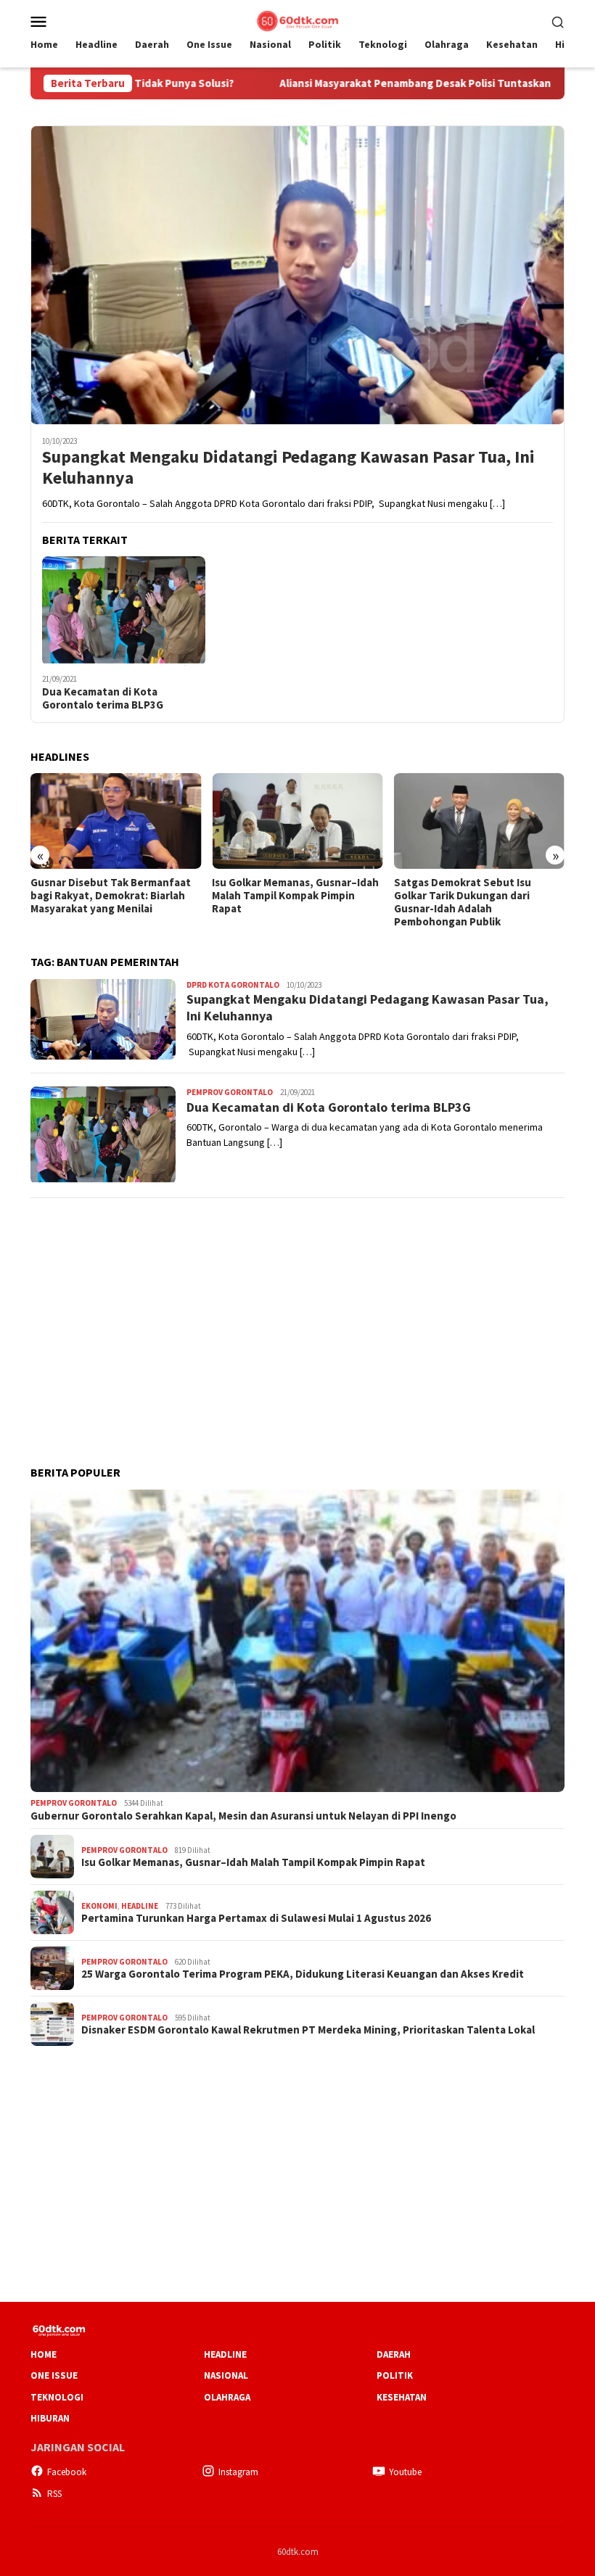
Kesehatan (402, 2397)
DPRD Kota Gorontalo (233, 985)
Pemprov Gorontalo (230, 1092)
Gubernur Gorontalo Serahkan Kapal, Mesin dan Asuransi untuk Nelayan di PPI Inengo (243, 1816)
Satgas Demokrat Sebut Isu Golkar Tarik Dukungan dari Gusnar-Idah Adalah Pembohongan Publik (463, 902)
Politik (395, 2375)
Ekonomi (99, 1906)
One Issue (54, 2375)
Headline (140, 1906)
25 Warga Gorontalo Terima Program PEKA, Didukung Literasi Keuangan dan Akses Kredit (303, 1974)
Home (44, 2354)
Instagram (238, 2472)
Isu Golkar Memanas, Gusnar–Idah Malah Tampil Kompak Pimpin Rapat (295, 896)
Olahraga (227, 2397)
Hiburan (50, 2418)
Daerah (394, 2354)
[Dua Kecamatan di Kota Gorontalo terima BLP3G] (124, 611)
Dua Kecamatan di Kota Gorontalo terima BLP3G (103, 698)
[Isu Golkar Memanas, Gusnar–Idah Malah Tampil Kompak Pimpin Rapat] (297, 821)
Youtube (405, 2472)
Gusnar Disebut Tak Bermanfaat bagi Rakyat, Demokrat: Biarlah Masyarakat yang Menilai (111, 896)
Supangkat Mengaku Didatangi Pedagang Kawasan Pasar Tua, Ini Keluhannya (288, 468)
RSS (54, 2494)
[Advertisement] (297, 1313)
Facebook (67, 2472)
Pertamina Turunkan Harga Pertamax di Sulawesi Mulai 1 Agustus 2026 (256, 1918)
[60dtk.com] (297, 20)
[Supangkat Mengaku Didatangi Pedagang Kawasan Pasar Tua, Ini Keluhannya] (297, 275)
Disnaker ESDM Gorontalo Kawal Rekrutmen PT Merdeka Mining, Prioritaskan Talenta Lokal (308, 2030)
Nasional (226, 2375)
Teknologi (57, 2397)
